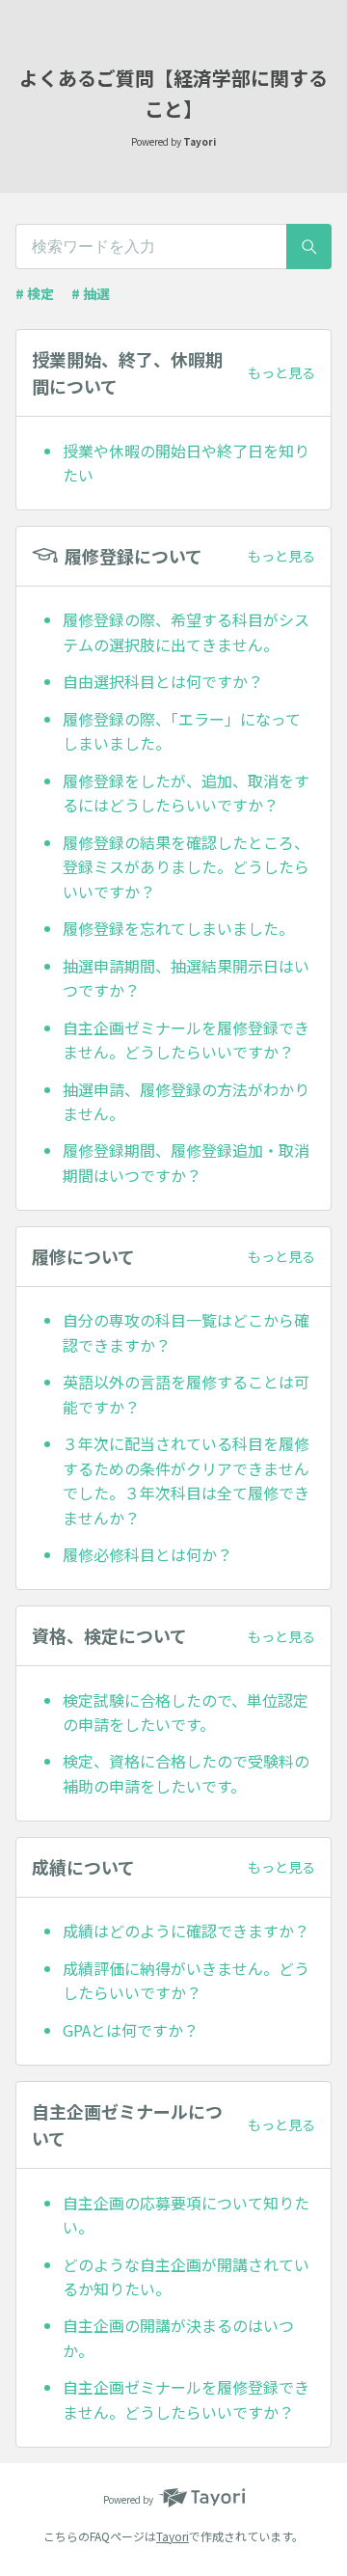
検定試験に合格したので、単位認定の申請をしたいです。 (186, 1713)
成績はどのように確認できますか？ (186, 1931)
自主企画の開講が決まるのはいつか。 (178, 2338)
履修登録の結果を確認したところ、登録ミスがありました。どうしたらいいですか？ (186, 867)
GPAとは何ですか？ (131, 2030)
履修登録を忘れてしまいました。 (178, 928)
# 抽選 (91, 293)
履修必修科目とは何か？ (147, 1554)
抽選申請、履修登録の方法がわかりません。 (186, 1102)
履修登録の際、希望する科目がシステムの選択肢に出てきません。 (186, 632)
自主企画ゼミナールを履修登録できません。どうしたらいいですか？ (186, 1040)
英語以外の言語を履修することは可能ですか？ (186, 1394)
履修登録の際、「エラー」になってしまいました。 (182, 731)
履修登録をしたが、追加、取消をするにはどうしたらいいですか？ (186, 793)
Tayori (173, 2536)
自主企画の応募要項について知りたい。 (186, 2215)
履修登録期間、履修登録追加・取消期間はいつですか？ (186, 1163)
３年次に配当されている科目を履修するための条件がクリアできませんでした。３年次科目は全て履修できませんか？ (186, 1480)
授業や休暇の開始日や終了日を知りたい (186, 463)
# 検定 (35, 293)
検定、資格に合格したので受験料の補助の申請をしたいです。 (186, 1773)
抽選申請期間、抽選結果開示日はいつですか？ (186, 978)
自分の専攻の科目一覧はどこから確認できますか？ (186, 1332)
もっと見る (281, 372)
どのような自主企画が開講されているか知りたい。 (186, 2277)
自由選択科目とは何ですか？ (163, 681)
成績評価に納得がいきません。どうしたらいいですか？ (186, 1981)
